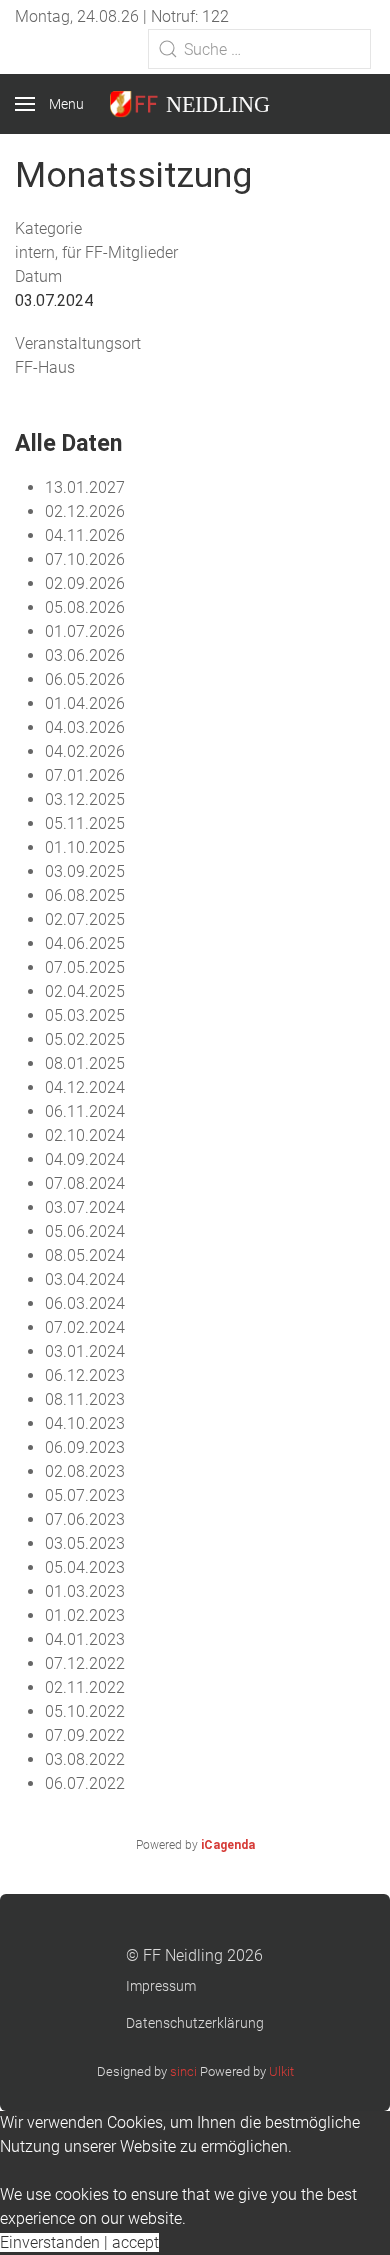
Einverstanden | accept (79, 2242)
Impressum (161, 1986)
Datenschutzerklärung (195, 2023)
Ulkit (281, 2071)
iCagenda (228, 1845)
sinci (183, 2071)
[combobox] (259, 49)
